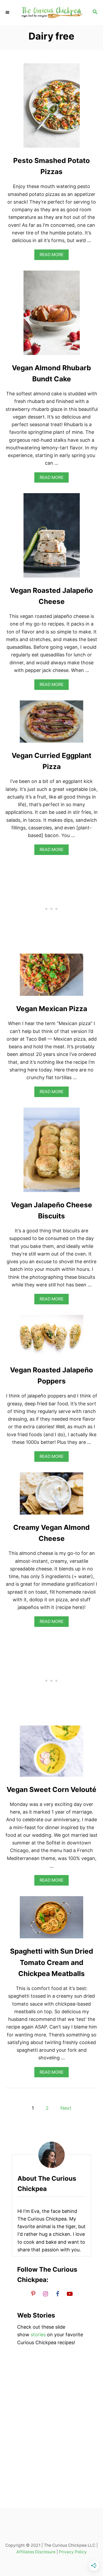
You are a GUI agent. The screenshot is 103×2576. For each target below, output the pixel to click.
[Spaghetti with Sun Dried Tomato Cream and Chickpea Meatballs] (51, 1920)
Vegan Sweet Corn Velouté (51, 1789)
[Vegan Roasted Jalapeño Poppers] (51, 1338)
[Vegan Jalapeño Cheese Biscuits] (52, 1152)
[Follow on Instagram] (45, 2294)
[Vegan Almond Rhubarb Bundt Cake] (52, 315)
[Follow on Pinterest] (33, 2294)
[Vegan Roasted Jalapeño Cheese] (52, 538)
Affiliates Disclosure (36, 2552)
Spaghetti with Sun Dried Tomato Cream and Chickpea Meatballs (52, 1962)
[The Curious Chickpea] (51, 13)
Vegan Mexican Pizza (52, 1009)
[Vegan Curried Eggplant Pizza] (51, 724)
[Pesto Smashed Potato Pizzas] (52, 108)
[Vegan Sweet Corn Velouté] (51, 1753)
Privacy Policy (73, 2552)
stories (38, 2335)
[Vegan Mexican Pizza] (51, 977)
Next (66, 2108)
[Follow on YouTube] (70, 2294)
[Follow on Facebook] (58, 2294)
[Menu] (8, 12)
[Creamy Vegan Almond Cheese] (51, 1496)
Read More (53, 256)
